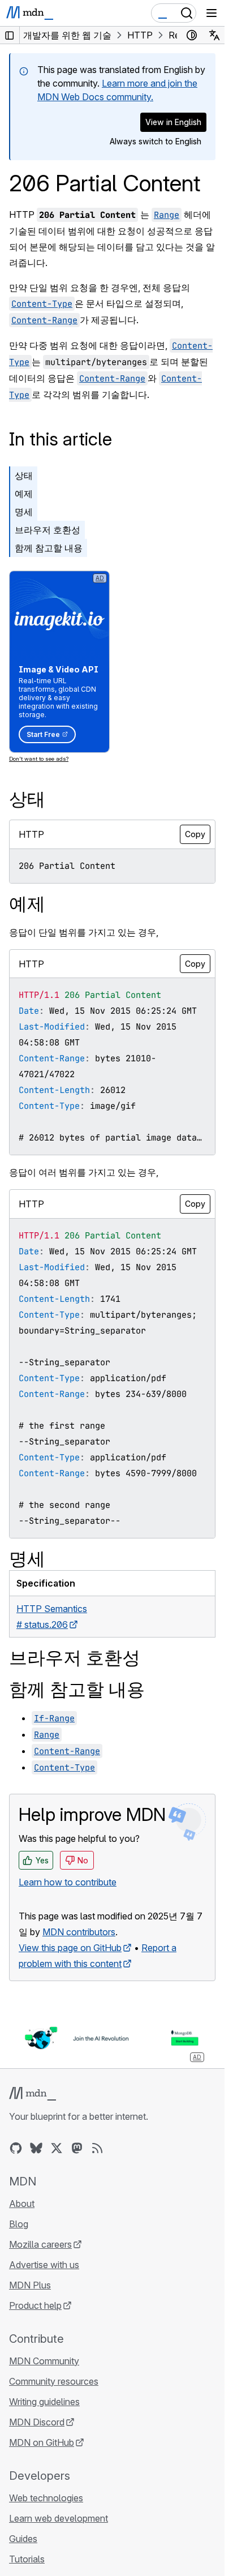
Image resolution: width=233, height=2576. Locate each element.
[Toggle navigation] (212, 13)
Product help (35, 2305)
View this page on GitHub (70, 1948)
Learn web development (59, 2518)
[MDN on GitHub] (16, 2148)
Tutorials (27, 2559)
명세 (24, 512)
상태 (24, 475)
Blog (19, 2224)
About (22, 2204)
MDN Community (44, 2361)
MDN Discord (37, 2422)
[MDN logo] (33, 2094)
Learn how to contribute (68, 1882)
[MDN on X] (57, 2148)
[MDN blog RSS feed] (97, 2148)
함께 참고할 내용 (49, 548)
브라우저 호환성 (48, 530)
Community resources (54, 2381)
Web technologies (46, 2498)
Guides (23, 2539)
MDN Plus (30, 2285)
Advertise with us (44, 2265)
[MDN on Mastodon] (77, 2148)
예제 (24, 494)
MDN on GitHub (42, 2442)
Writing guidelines (44, 2402)
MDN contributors (79, 1932)
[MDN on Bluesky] (36, 2148)
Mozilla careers (40, 2244)
